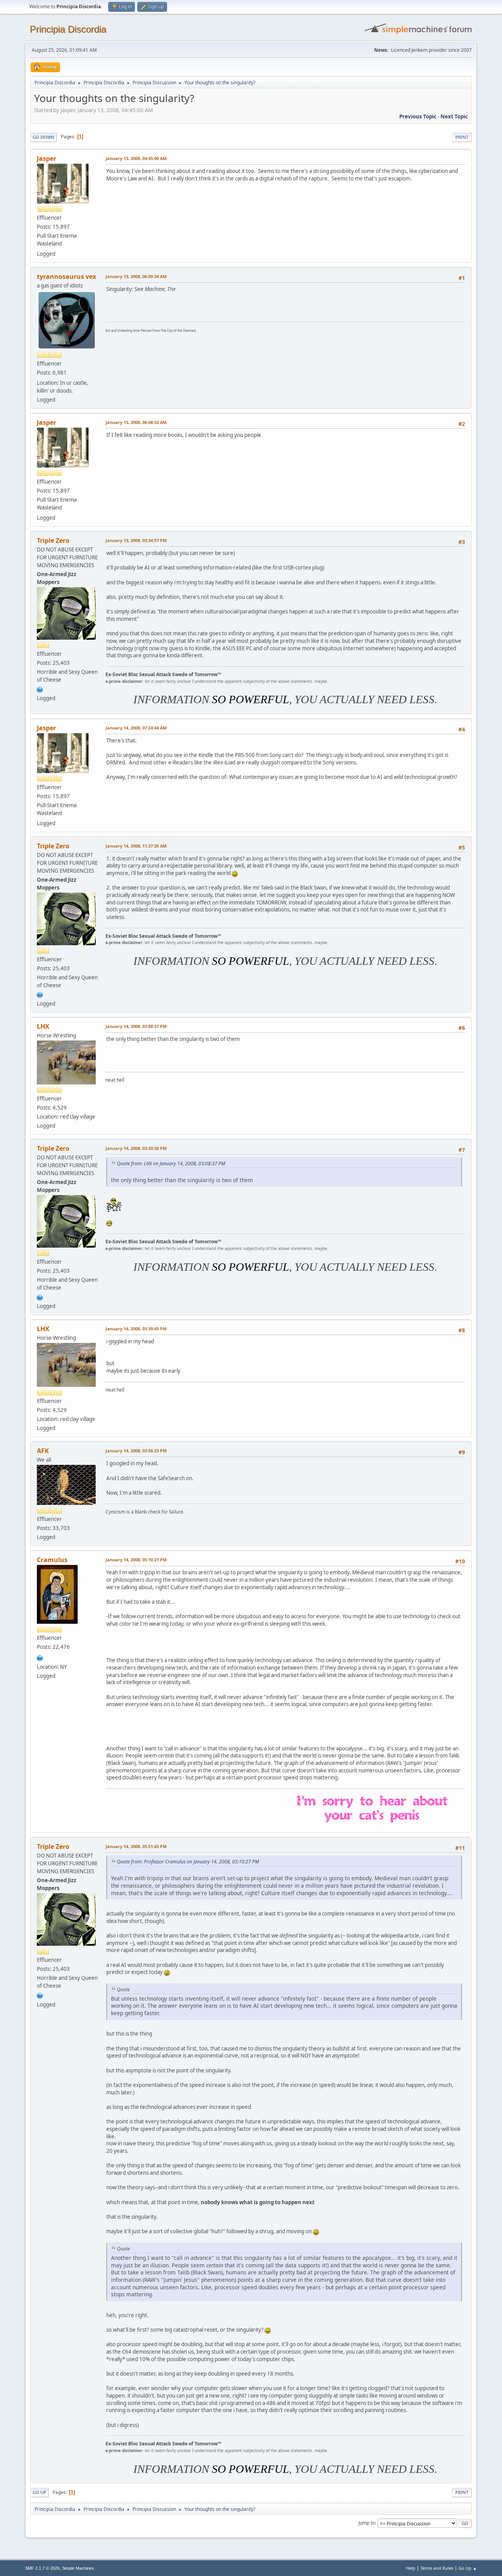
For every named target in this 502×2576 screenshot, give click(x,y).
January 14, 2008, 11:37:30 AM (136, 846)
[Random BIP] (40, 689)
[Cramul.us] (40, 1657)
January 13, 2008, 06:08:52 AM (136, 422)
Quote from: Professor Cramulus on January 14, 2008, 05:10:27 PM (188, 1862)
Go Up (39, 2492)
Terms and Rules (437, 2568)
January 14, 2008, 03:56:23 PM (136, 1451)
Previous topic (418, 116)
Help (411, 2568)
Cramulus (52, 1560)
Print (462, 137)
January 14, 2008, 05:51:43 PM (136, 1846)
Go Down (44, 137)
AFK (43, 1451)
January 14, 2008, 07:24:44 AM (136, 728)
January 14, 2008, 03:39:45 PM (136, 1329)
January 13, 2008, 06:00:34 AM (136, 276)
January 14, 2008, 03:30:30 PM (136, 1148)
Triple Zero (53, 540)
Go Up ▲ (468, 2568)
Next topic (454, 116)
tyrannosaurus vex (66, 277)
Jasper (46, 158)
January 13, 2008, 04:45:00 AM (136, 158)
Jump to (367, 2523)
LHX (43, 1026)
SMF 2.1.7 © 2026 (42, 2568)
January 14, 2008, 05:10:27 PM (136, 1560)
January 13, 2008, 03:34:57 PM (136, 540)
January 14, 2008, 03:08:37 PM (136, 1026)
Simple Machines (78, 2568)
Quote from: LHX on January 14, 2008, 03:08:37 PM (171, 1163)
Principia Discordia (68, 29)
